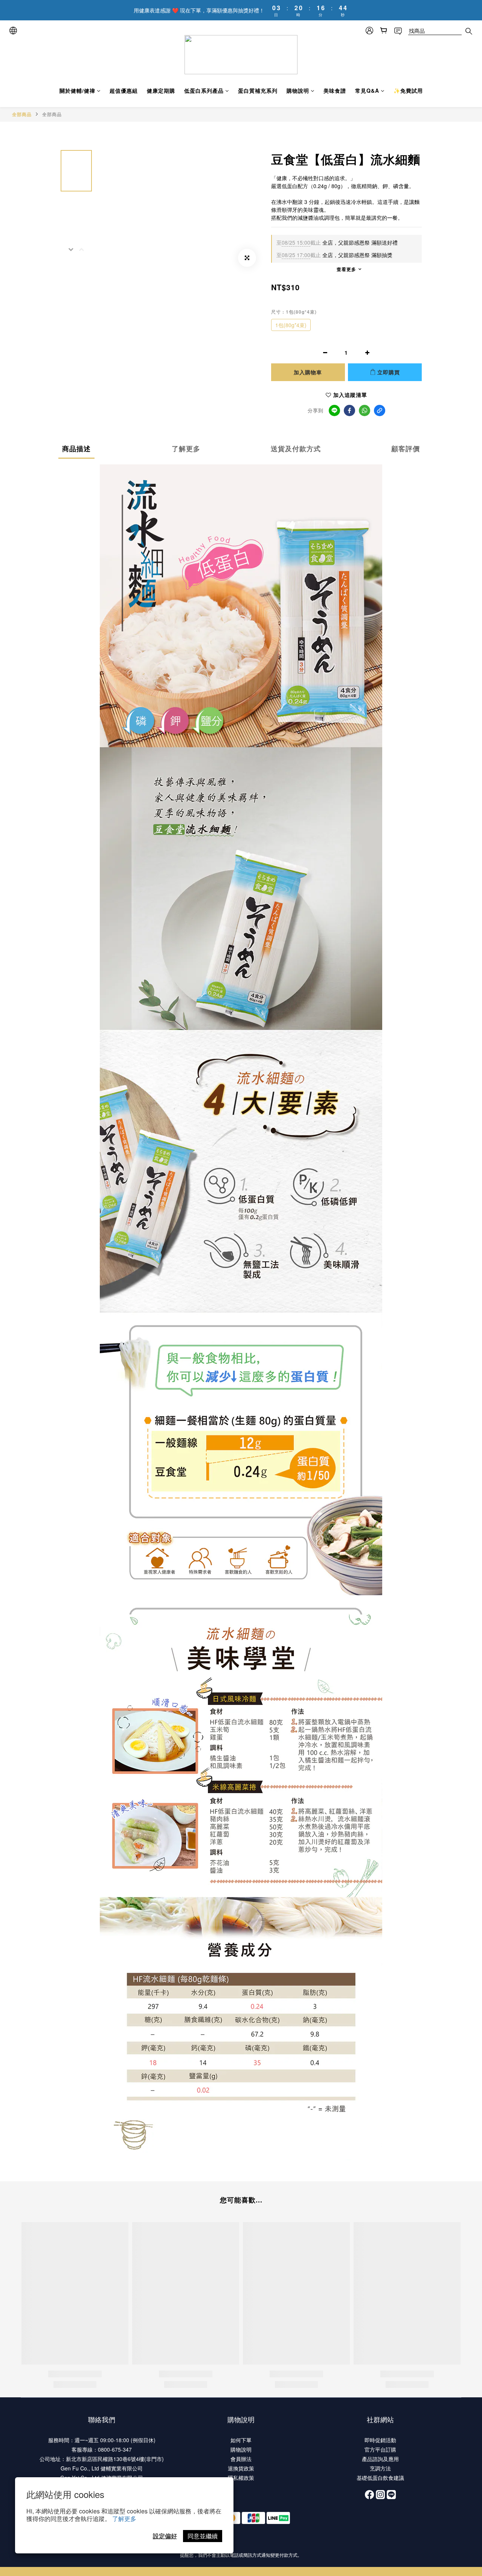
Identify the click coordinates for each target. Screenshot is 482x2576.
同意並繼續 (203, 2536)
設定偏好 (165, 2536)
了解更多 (124, 2519)
